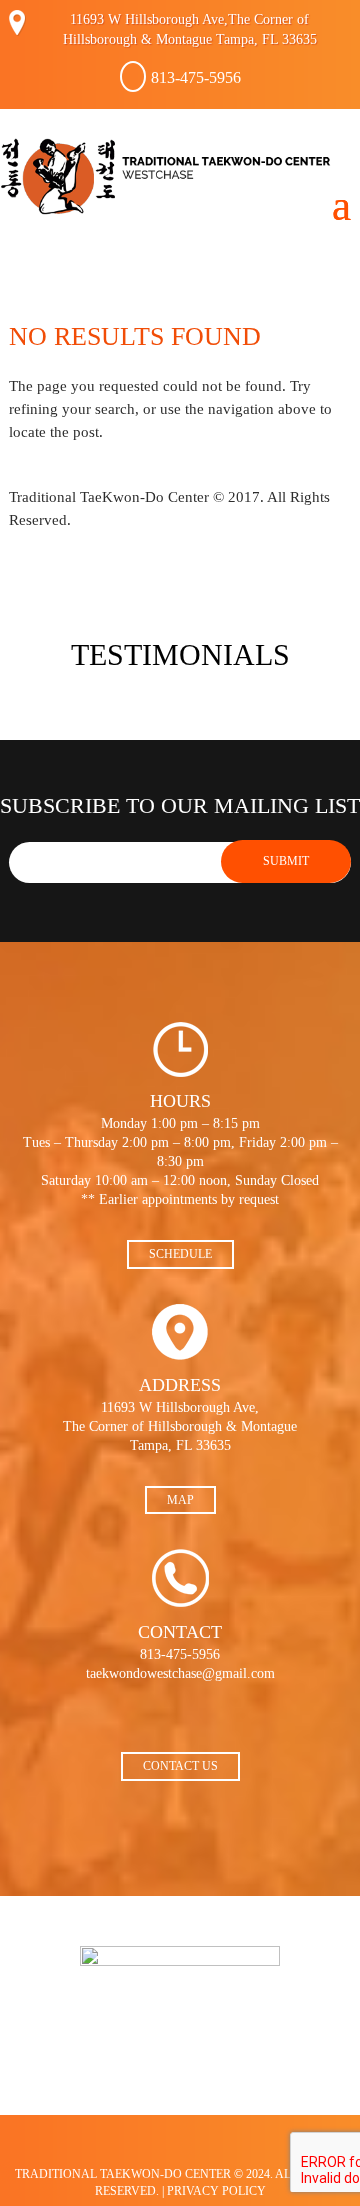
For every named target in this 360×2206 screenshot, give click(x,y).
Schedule (180, 1254)
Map (180, 1500)
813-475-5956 (196, 77)
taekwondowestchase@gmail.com (180, 1673)
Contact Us (180, 1766)
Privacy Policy (216, 2191)
